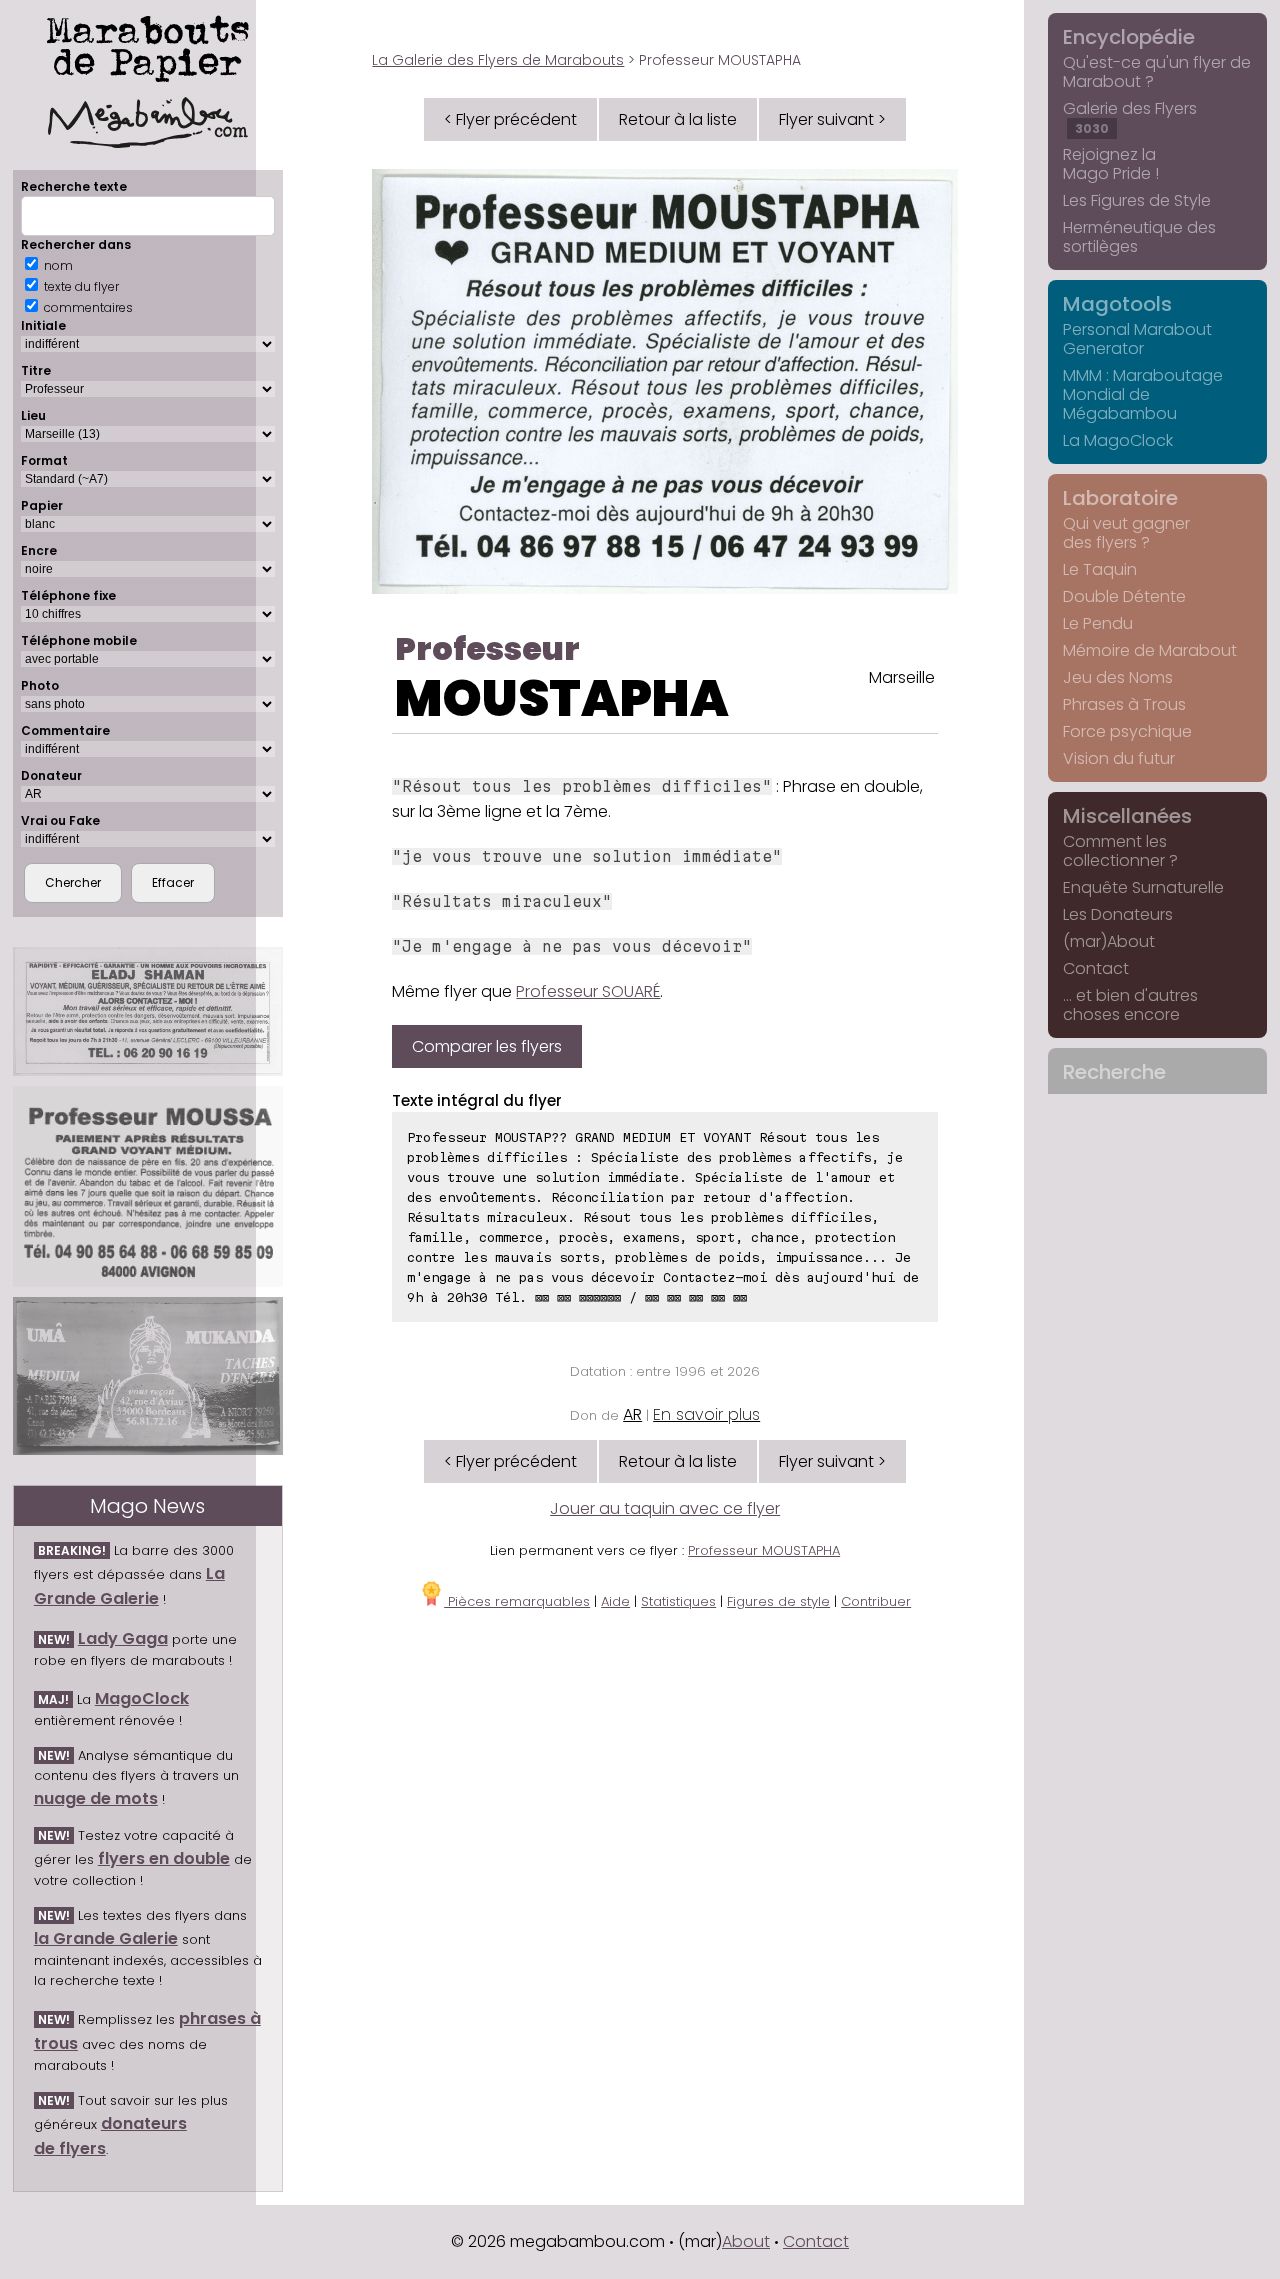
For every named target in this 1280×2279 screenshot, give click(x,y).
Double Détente (1124, 596)
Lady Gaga (123, 1638)
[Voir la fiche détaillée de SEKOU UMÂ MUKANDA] (148, 1375)
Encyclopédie (1129, 37)
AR (632, 1414)
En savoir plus (706, 1414)
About (746, 2241)
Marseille (902, 677)
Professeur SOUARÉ (588, 991)
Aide (615, 1601)
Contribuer (876, 1601)
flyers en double (164, 1858)
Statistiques (678, 1601)
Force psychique (1127, 731)
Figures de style (778, 1601)
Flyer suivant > (832, 119)
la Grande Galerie (106, 1938)
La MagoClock (1118, 440)
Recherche (1114, 1072)
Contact (1096, 968)
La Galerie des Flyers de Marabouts (498, 60)
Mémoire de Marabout (1150, 650)
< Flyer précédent (510, 119)
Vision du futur (1119, 758)
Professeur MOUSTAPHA (764, 1550)
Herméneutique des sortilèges (1139, 237)
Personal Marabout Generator (1137, 339)
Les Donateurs (1118, 914)
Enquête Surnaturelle (1143, 887)
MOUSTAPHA (562, 698)
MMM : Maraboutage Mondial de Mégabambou (1143, 394)
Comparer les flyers (487, 1046)
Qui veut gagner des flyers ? (1126, 533)
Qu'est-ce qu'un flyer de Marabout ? (1157, 72)
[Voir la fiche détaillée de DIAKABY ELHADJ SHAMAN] (148, 1011)
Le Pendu (1098, 623)
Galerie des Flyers (1130, 117)
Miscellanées (1127, 816)
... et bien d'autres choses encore (1130, 1005)
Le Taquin (1100, 569)
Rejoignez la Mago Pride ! (1111, 164)
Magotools (1117, 304)
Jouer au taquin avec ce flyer (665, 1508)
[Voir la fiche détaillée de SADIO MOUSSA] (148, 1187)
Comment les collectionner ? (1120, 851)
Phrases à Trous (1124, 704)
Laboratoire (1120, 498)
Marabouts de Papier (148, 45)
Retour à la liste (678, 119)
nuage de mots (96, 1798)
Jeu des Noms (1118, 677)
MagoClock (142, 1698)
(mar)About (1109, 941)
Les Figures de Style (1137, 200)
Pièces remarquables (517, 1601)
